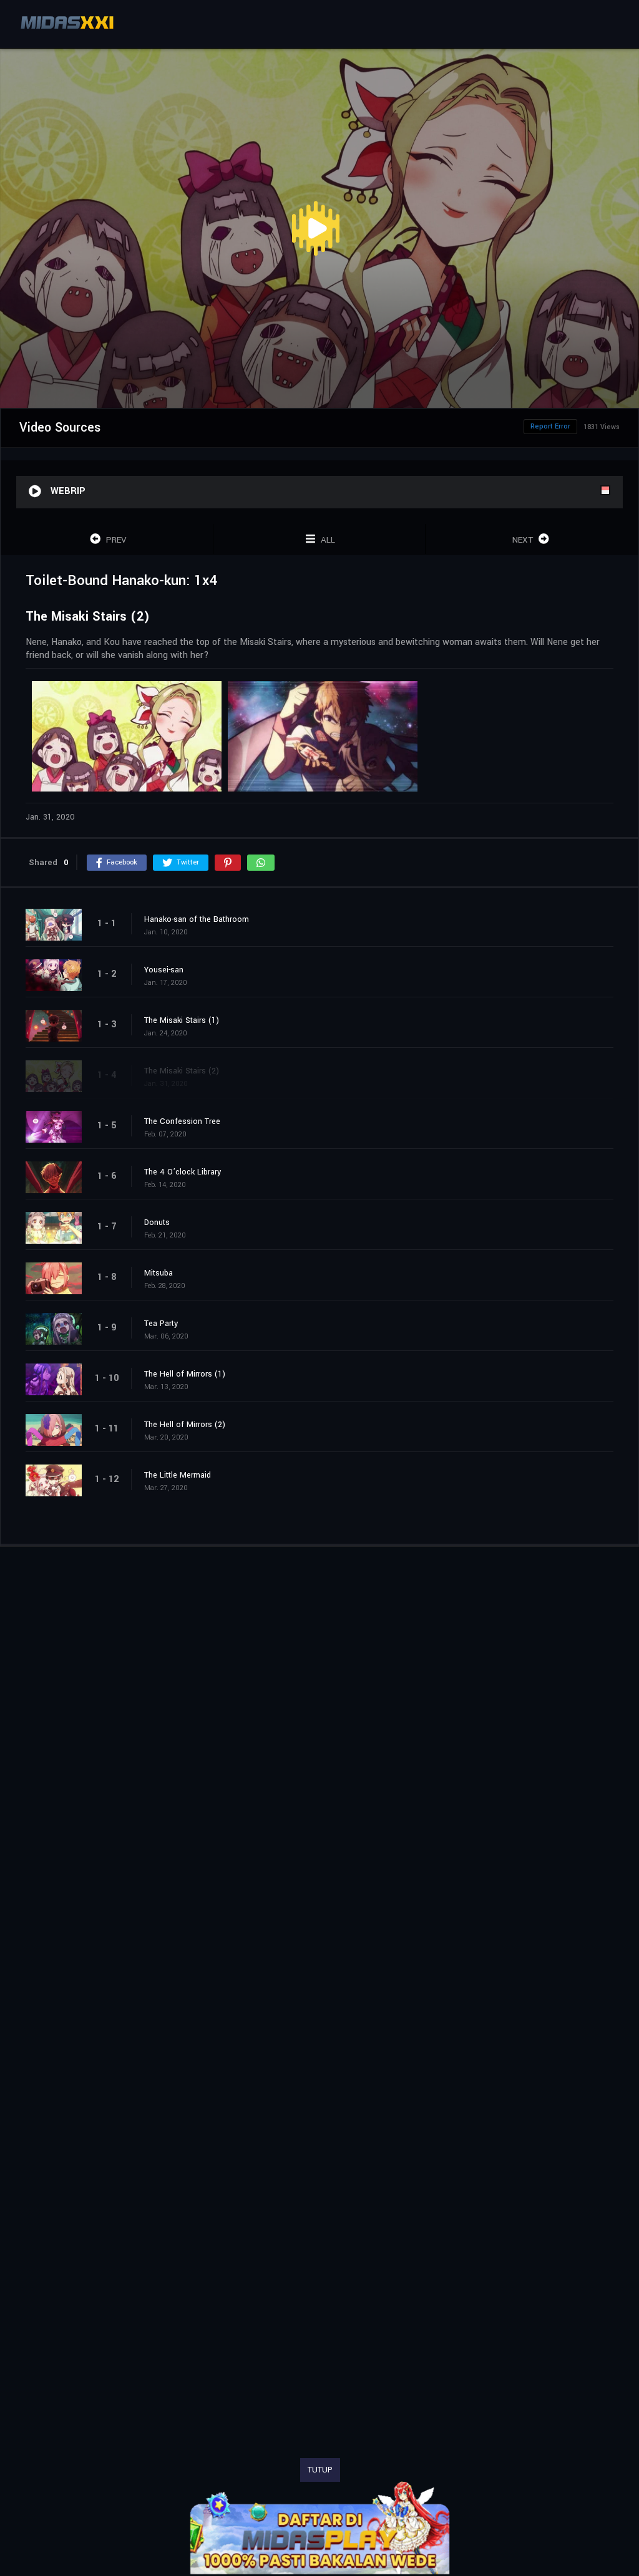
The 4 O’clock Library (183, 1172)
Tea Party (161, 1324)
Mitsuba (159, 1273)
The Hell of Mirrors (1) (185, 1374)
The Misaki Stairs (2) (182, 1071)
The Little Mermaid (178, 1475)
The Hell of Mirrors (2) (185, 1425)
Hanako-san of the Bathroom (197, 919)
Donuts (157, 1223)
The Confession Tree (182, 1121)
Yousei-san (164, 970)
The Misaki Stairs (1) (182, 1020)
